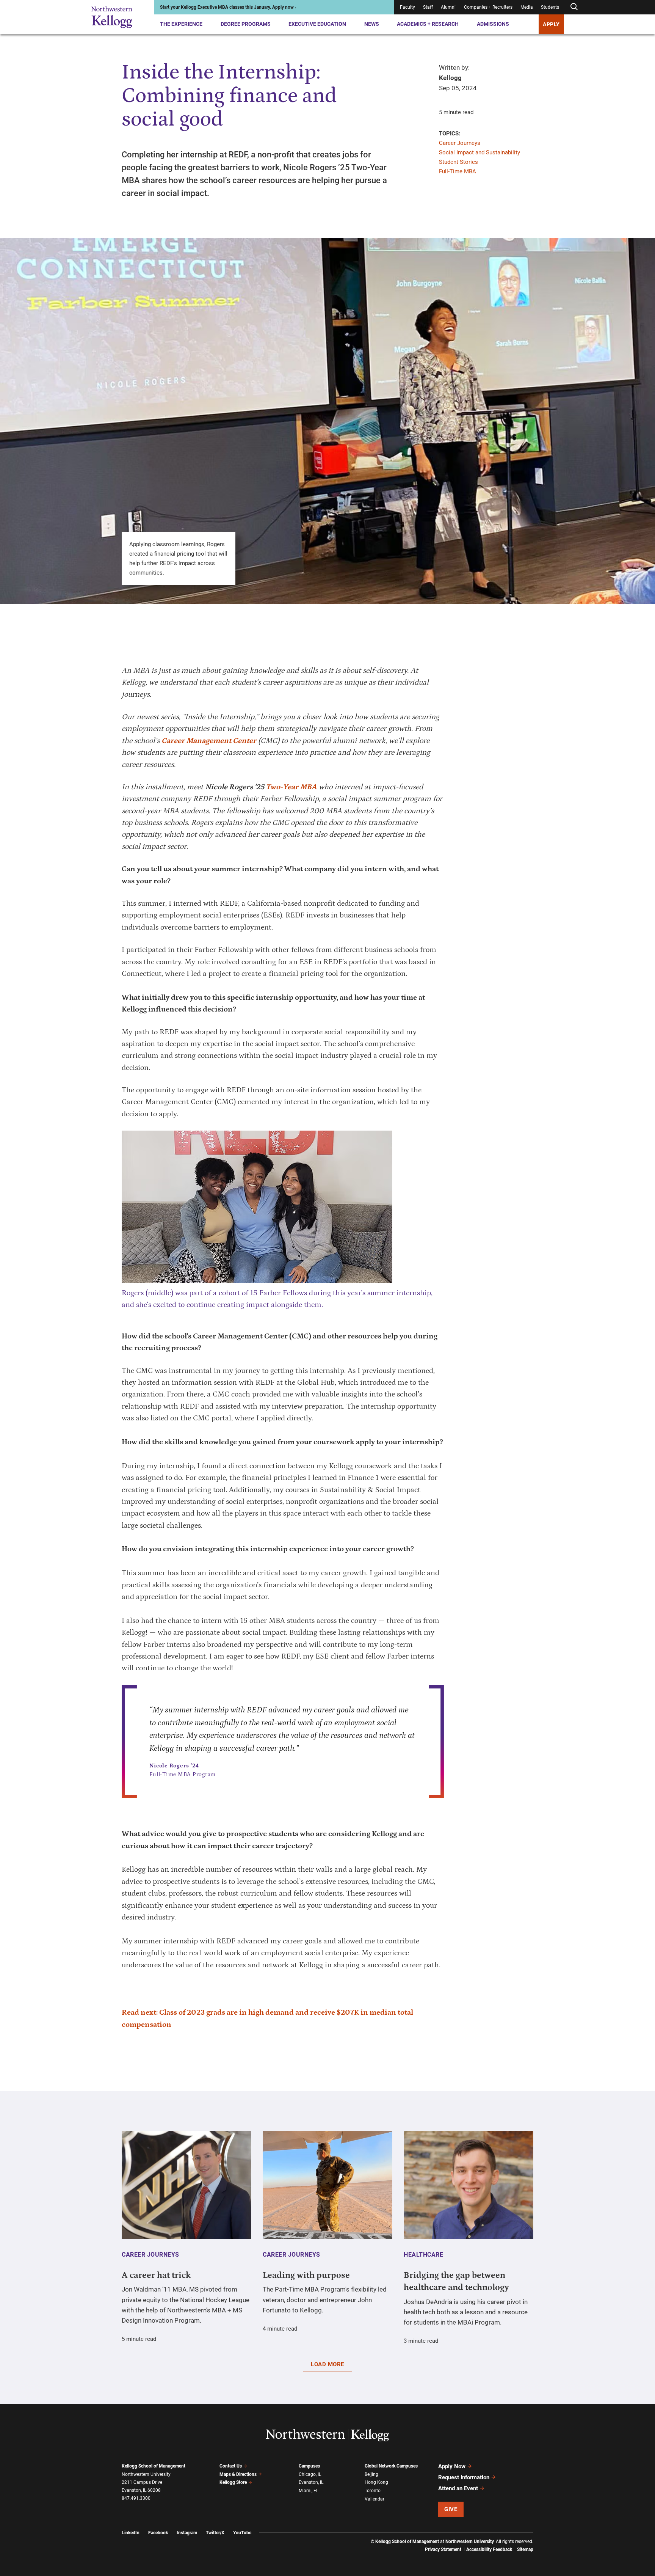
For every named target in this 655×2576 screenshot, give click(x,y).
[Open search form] (574, 7)
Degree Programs (246, 24)
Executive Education (317, 24)
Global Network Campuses (391, 2466)
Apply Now (452, 2466)
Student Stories (458, 162)
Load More (327, 2364)
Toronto (373, 2491)
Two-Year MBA (291, 787)
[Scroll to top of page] (543, 2537)
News (372, 24)
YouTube (242, 2533)
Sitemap (525, 2549)
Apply (551, 24)
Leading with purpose (306, 2275)
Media (527, 7)
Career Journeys (460, 143)
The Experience (181, 24)
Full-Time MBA (458, 171)
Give (451, 2509)
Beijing (371, 2474)
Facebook (158, 2533)
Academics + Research (428, 24)
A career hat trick (156, 2275)
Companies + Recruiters (488, 7)
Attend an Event (458, 2488)
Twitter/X (215, 2533)
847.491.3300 (136, 2498)
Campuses (309, 2466)
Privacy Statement (443, 2549)
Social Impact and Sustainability (479, 152)
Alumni (448, 7)
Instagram (187, 2533)
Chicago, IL (310, 2474)
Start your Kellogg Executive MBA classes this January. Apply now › (228, 7)
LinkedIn (131, 2533)
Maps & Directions (238, 2474)
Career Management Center (209, 741)
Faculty (407, 7)
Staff (428, 7)
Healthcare (423, 2255)
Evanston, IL (311, 2482)
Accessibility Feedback (489, 2549)
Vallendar (375, 2499)
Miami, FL (309, 2491)
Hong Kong (376, 2482)
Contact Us (231, 2466)
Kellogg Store (233, 2482)
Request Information (464, 2477)
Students (550, 7)
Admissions (493, 24)
